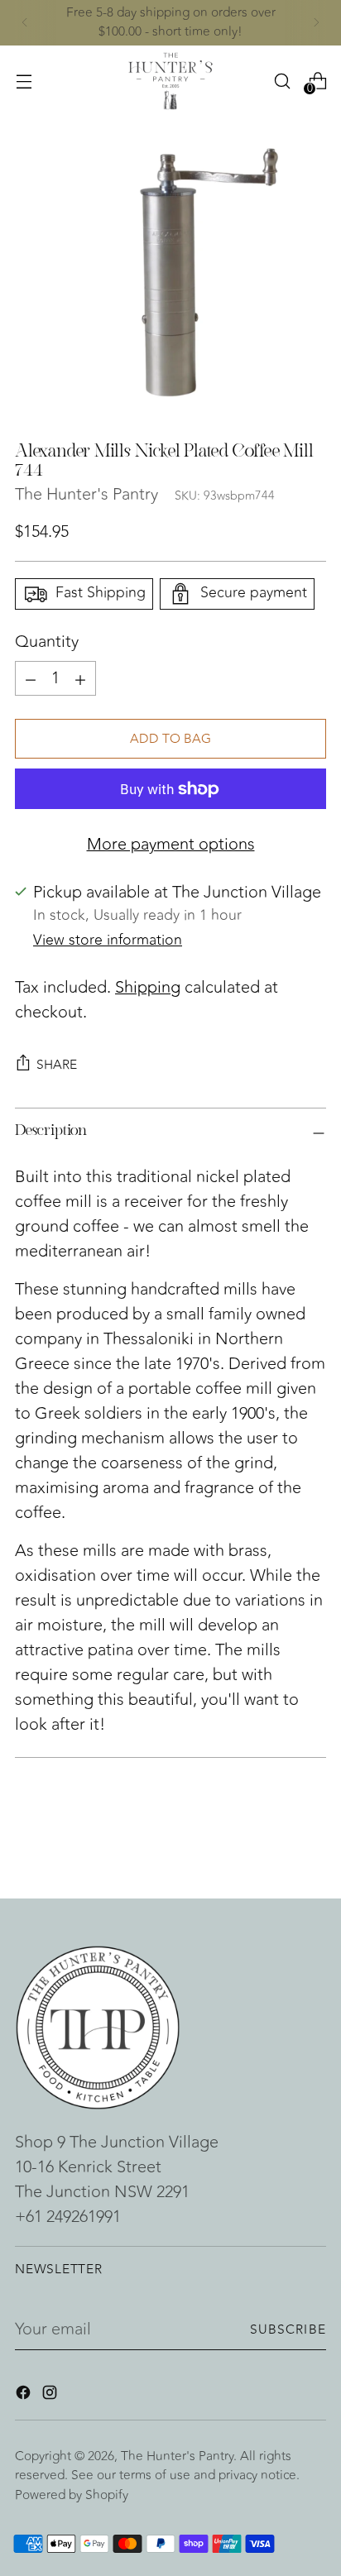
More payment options (171, 845)
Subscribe (288, 2329)
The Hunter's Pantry (86, 494)
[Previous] (25, 23)
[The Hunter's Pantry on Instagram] (51, 2396)
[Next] (316, 23)
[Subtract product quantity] (80, 678)
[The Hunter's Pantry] (170, 81)
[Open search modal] (282, 81)
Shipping (148, 987)
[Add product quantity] (31, 678)
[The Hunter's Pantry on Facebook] (25, 2396)
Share (57, 1065)
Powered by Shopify (72, 2495)
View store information (108, 940)
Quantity (47, 642)
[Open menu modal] (24, 81)
